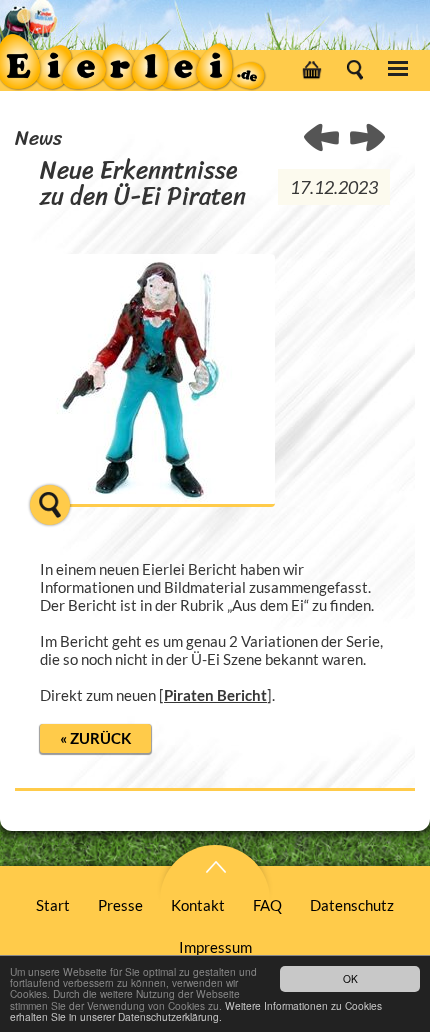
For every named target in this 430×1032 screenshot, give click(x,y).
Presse (120, 905)
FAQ (267, 905)
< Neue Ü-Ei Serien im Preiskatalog (367, 139)
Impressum (215, 947)
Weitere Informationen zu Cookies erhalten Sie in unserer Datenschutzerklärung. (196, 1011)
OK (350, 978)
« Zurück (95, 738)
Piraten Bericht (215, 695)
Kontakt (198, 905)
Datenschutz (352, 905)
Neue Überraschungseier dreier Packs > (322, 139)
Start (53, 905)
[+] (157, 516)
